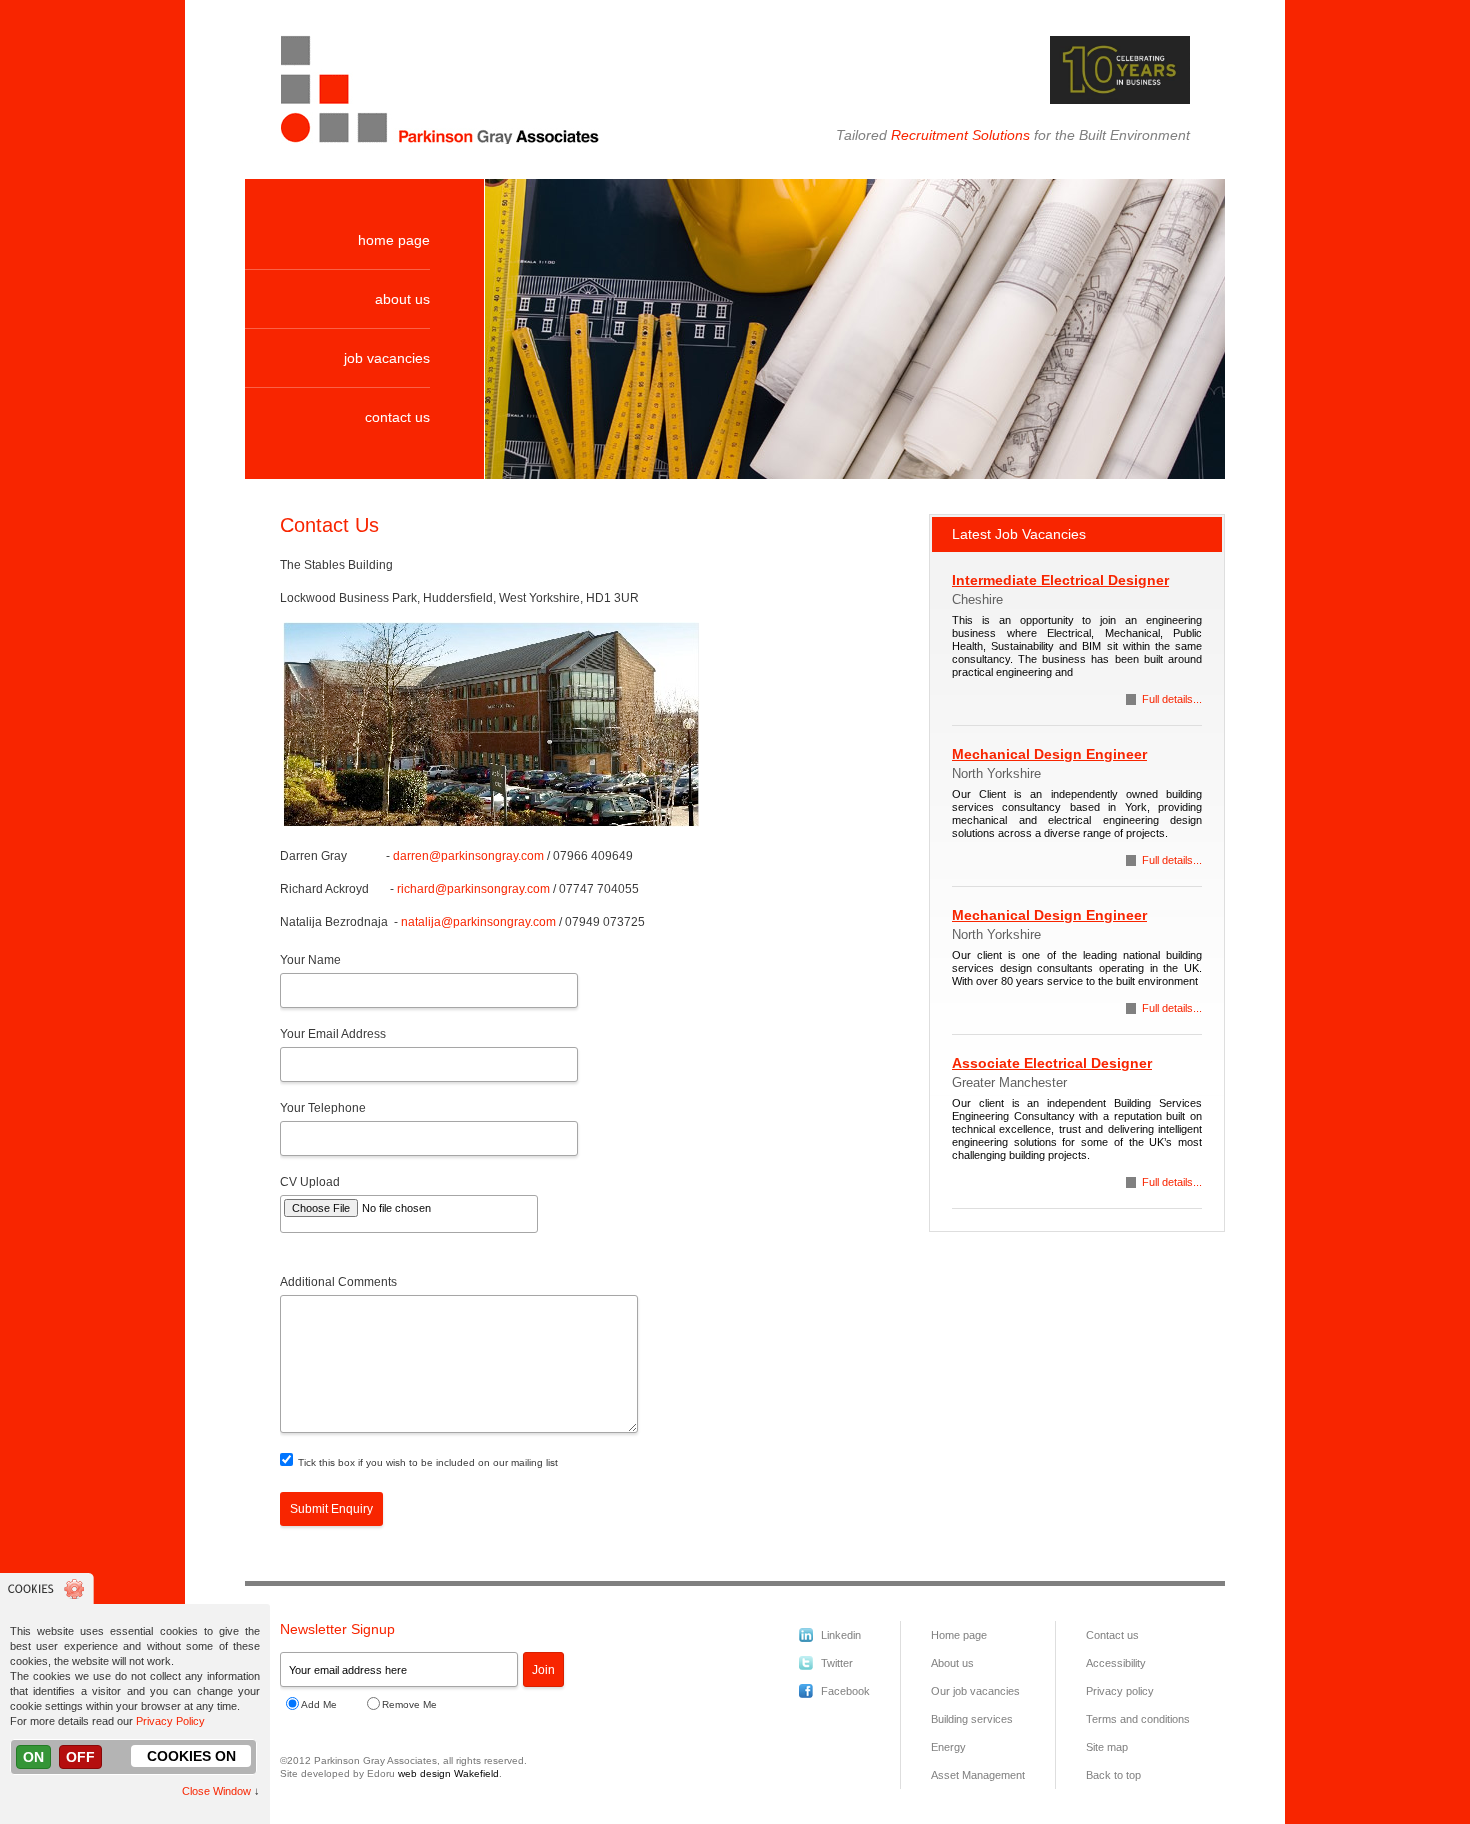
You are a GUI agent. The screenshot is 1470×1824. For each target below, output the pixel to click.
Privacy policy (1120, 1691)
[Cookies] (47, 1600)
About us (952, 1663)
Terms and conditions (1138, 1719)
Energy (948, 1747)
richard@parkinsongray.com (473, 889)
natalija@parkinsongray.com (478, 922)
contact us (397, 417)
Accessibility (1116, 1663)
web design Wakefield (448, 1773)
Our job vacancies (975, 1691)
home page (394, 240)
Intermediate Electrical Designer (1060, 580)
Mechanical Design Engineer (1049, 754)
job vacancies (387, 358)
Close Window (216, 1791)
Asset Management (978, 1775)
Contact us (1112, 1635)
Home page (959, 1635)
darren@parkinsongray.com (468, 856)
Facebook (845, 1691)
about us (402, 299)
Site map (1107, 1747)
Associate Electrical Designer (1052, 1063)
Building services (972, 1719)
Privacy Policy (170, 1721)
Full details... (1172, 699)
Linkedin (841, 1635)
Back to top (1113, 1775)
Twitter (837, 1663)
